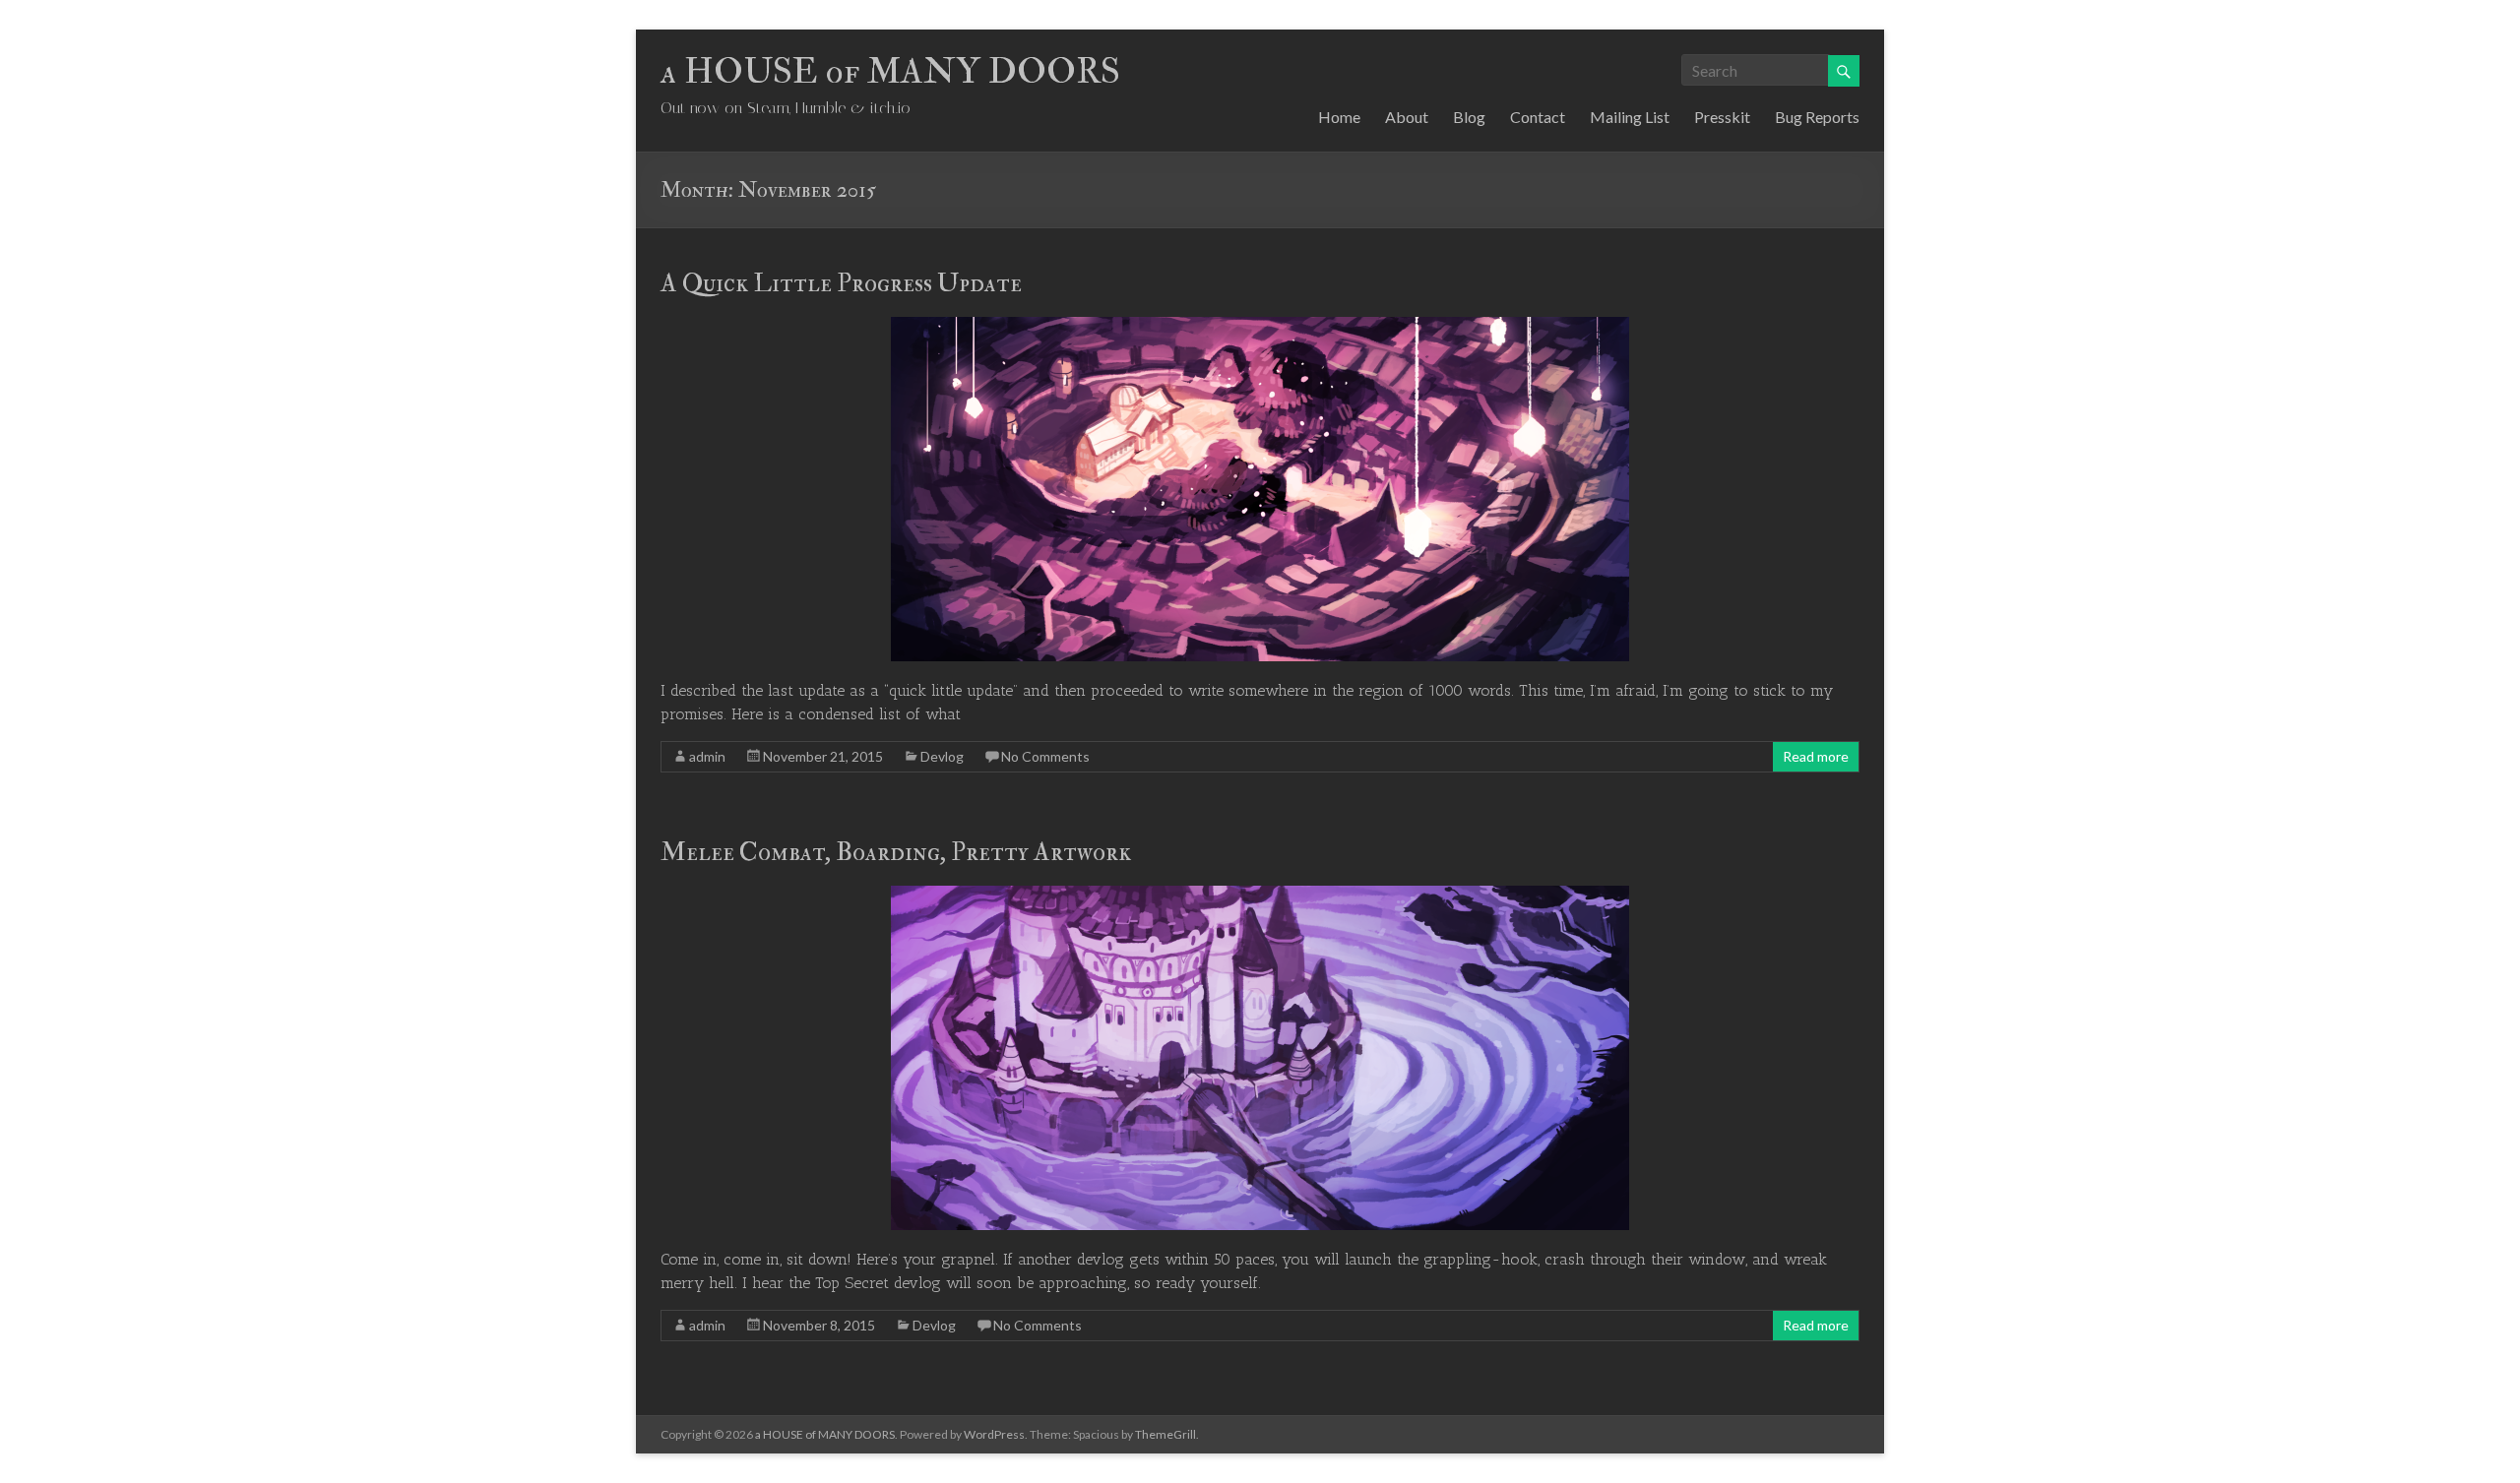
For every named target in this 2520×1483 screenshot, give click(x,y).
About (1407, 117)
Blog (1469, 117)
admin (707, 756)
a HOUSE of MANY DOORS (890, 71)
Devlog (942, 756)
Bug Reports (1817, 117)
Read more (1816, 756)
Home (1339, 117)
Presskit (1722, 117)
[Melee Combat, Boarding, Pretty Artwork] (1260, 895)
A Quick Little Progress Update (841, 283)
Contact (1538, 117)
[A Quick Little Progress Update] (1260, 326)
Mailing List (1630, 117)
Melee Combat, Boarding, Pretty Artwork (896, 852)
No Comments (1045, 756)
